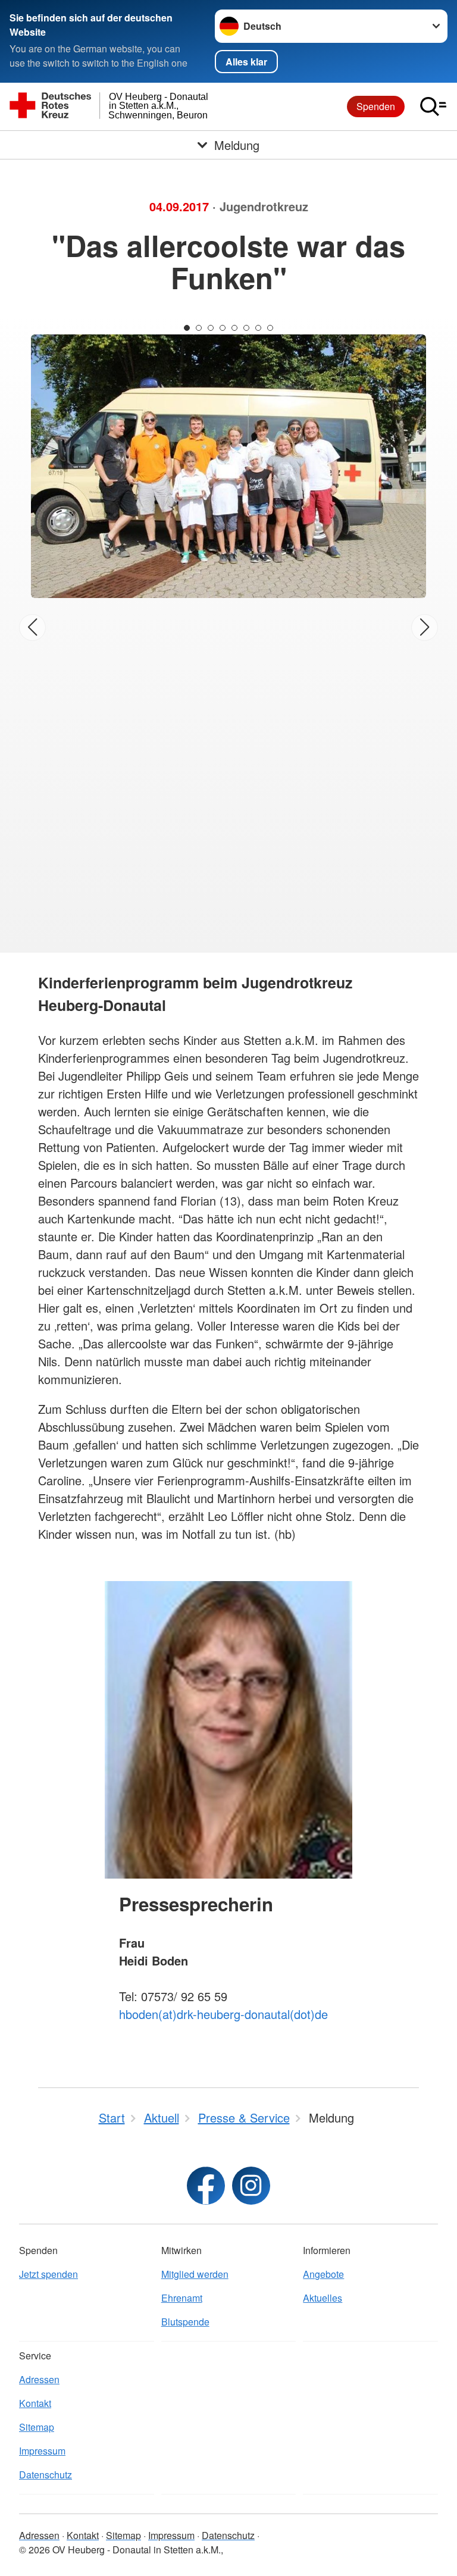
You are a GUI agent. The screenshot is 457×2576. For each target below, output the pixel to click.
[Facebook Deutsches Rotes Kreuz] (206, 2186)
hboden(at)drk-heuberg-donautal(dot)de (223, 2014)
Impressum (42, 2451)
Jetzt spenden (48, 2274)
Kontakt (35, 2403)
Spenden (376, 106)
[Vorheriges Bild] (32, 627)
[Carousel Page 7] (258, 328)
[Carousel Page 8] (270, 328)
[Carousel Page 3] (211, 328)
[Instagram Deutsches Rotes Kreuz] (251, 2186)
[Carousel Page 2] (199, 328)
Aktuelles (323, 2298)
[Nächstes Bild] (425, 627)
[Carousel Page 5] (234, 328)
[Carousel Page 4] (223, 328)
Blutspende (185, 2322)
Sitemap (37, 2427)
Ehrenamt (182, 2298)
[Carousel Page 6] (246, 328)
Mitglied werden (195, 2274)
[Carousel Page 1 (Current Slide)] (187, 328)
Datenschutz (46, 2475)
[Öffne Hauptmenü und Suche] (433, 107)
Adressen (39, 2379)
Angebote (323, 2274)
